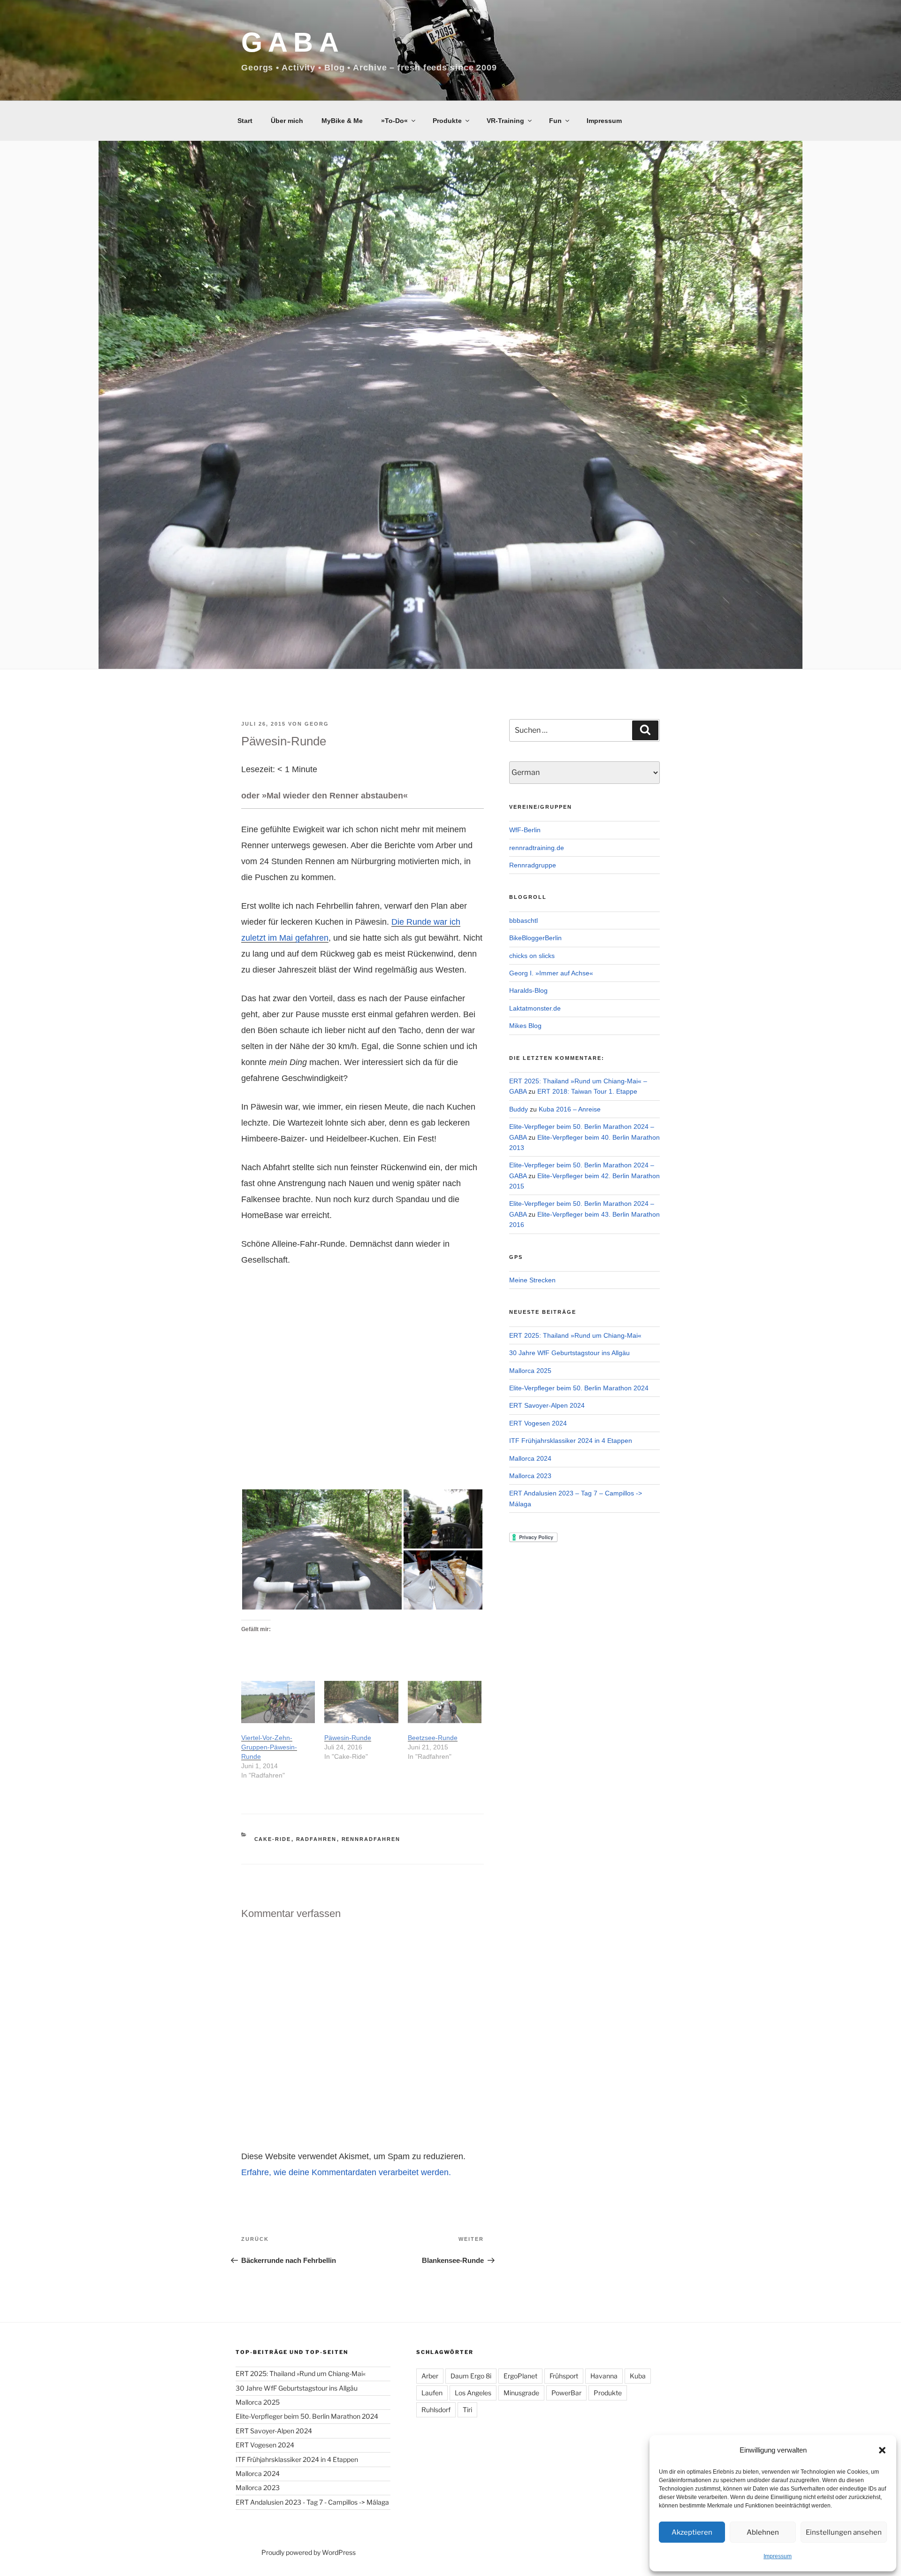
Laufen (432, 2393)
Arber (430, 2376)
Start (245, 121)
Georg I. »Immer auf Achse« (551, 973)
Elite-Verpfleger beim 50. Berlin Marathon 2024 (579, 1388)
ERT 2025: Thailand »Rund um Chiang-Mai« (575, 1335)
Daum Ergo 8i (471, 2376)
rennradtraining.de (537, 848)
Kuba (638, 2376)
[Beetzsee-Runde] (445, 1702)
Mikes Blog (525, 1026)
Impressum (778, 2556)
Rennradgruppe (533, 865)
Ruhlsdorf (436, 2410)
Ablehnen (763, 2532)
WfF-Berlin (525, 830)
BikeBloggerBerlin (535, 938)
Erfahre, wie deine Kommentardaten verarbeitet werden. (346, 2172)
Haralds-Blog (528, 990)
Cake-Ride (273, 1839)
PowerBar (566, 2393)
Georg (317, 724)
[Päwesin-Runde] (361, 1702)
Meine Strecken (532, 1280)
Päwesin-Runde (348, 1738)
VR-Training (505, 121)
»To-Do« (394, 121)
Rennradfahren (371, 1839)
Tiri (467, 2410)
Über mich (287, 121)
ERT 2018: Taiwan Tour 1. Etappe (587, 1091)
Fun (555, 121)
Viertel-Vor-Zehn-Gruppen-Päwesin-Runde (269, 1747)
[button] (882, 2450)
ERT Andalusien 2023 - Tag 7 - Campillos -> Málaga (312, 2502)
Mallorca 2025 (530, 1371)
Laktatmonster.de (535, 1008)
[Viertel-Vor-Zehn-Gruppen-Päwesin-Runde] (278, 1702)
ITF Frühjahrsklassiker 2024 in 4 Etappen (571, 1441)
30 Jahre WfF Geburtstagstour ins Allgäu (569, 1353)
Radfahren (317, 1839)
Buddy (519, 1109)
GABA (293, 42)
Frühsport (564, 2376)
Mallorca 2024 (530, 1458)
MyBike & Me (342, 121)
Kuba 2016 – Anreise (570, 1109)
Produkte (447, 121)
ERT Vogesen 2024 (538, 1423)
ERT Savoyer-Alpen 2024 (547, 1405)
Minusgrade (521, 2393)
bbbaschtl (523, 920)
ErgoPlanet (520, 2376)
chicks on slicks (532, 956)
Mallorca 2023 (530, 1476)
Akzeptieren (692, 2532)
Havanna (604, 2376)
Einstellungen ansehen (844, 2532)
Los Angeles (473, 2393)
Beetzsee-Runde (433, 1738)
